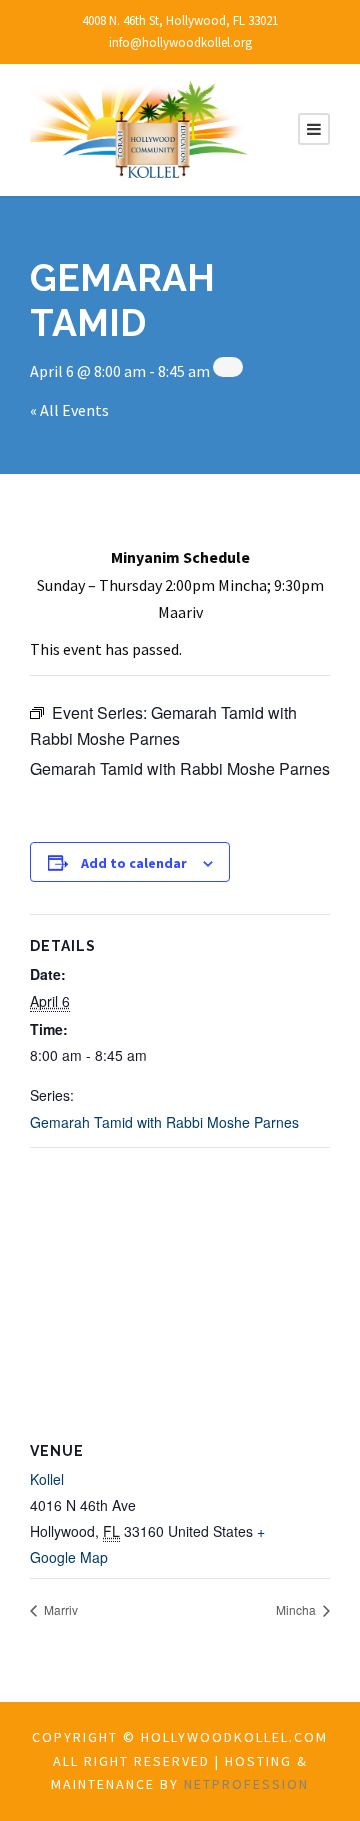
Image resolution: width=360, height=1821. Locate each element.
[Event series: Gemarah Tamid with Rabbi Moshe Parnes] (228, 367)
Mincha (297, 1609)
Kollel (47, 1479)
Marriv (59, 1609)
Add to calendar (134, 863)
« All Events (69, 410)
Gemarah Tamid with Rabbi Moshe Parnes (164, 1122)
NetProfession (246, 1784)
